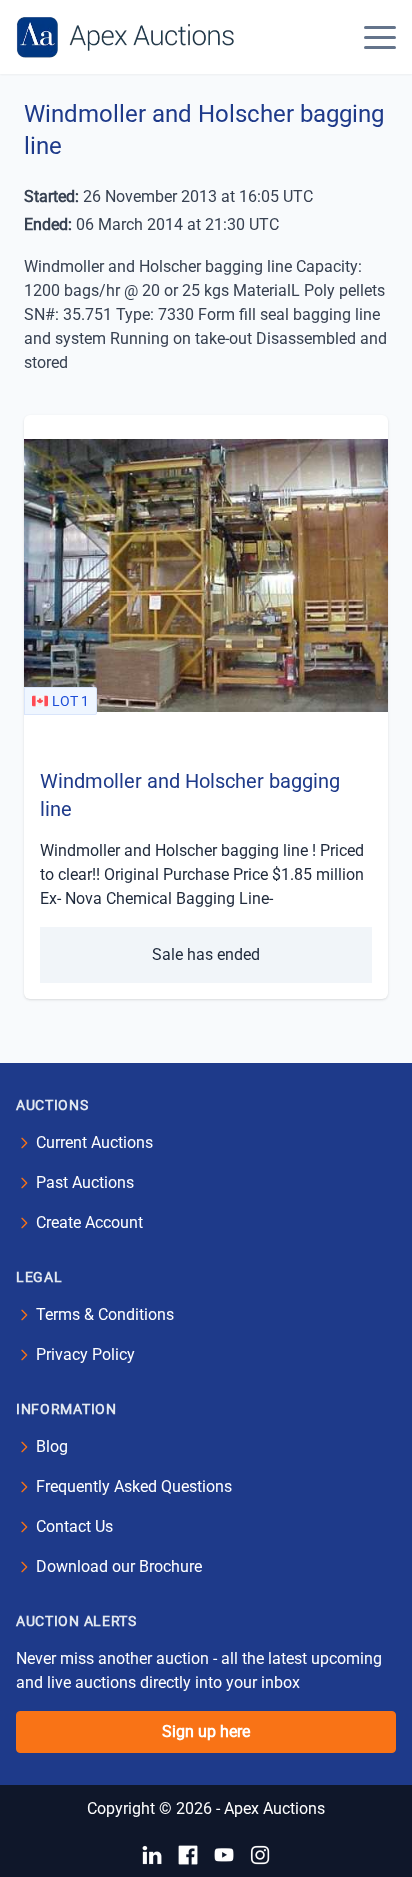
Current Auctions (94, 1142)
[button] (380, 37)
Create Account (89, 1222)
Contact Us (74, 1526)
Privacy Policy (85, 1354)
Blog (52, 1446)
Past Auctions (85, 1182)
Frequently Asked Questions (134, 1486)
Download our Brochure (119, 1566)
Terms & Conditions (105, 1314)
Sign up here (206, 1731)
